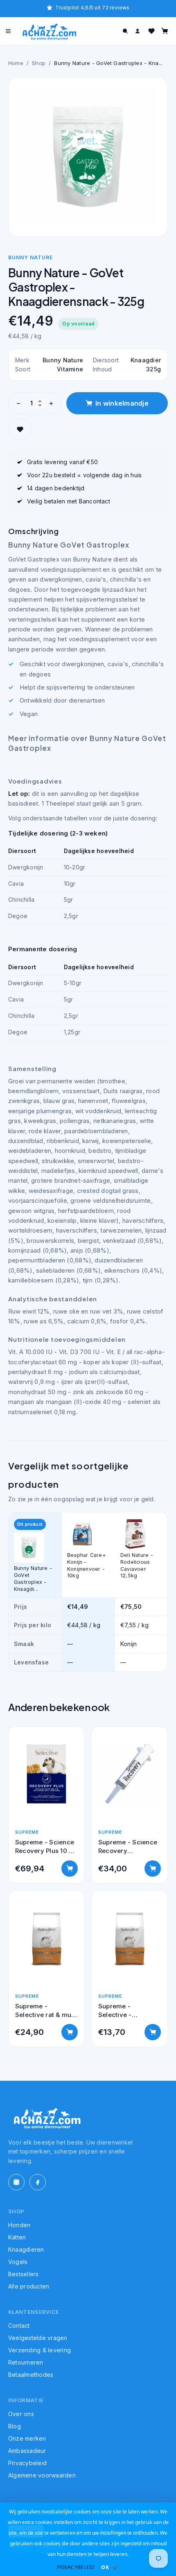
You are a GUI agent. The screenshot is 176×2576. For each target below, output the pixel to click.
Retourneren (26, 2362)
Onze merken (27, 2438)
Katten (17, 2237)
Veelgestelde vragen (38, 2338)
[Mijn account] (138, 31)
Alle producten (29, 2286)
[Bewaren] (20, 429)
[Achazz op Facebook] (38, 2182)
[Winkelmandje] (165, 31)
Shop (39, 63)
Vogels (18, 2262)
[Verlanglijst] (151, 31)
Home (16, 63)
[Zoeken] (125, 31)
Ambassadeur (27, 2451)
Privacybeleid (27, 2463)
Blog (15, 2426)
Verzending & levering (39, 2350)
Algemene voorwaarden (42, 2475)
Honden (19, 2225)
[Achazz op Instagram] (16, 2182)
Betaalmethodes (31, 2375)
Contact (19, 2326)
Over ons (21, 2414)
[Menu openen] (8, 31)
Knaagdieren (26, 2249)
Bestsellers (24, 2274)
